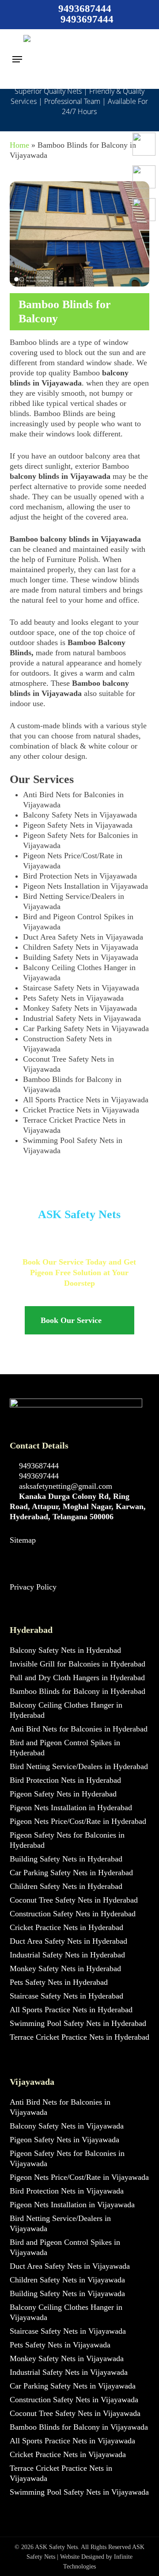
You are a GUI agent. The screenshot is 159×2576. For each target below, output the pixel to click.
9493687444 (38, 1466)
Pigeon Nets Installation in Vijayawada (85, 886)
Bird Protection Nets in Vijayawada (80, 876)
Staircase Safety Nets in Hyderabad (66, 1996)
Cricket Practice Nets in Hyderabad (66, 1927)
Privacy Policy (33, 1587)
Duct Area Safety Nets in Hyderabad (68, 1941)
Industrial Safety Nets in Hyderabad (67, 1955)
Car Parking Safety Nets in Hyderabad (71, 1873)
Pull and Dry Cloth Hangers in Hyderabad (77, 1678)
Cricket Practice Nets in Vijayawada (81, 1110)
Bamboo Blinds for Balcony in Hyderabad (78, 1691)
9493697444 (38, 1476)
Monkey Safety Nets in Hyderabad (65, 1968)
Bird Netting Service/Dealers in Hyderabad (79, 1766)
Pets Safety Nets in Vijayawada (73, 998)
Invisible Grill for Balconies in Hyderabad (78, 1664)
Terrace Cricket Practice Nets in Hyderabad (79, 2037)
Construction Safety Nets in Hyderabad (73, 1914)
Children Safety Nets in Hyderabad (66, 1886)
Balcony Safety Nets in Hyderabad (65, 1650)
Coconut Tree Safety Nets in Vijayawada (75, 2413)
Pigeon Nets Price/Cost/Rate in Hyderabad (78, 1821)
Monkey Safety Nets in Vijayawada (80, 1008)
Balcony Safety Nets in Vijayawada (80, 815)
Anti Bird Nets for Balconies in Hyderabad (79, 1729)
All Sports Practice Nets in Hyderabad (71, 2010)
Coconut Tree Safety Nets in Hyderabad (74, 1900)
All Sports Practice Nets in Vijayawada (86, 1100)
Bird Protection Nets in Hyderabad (65, 1780)
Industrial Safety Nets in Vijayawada (82, 1018)
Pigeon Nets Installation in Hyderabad (71, 1808)
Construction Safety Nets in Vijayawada (74, 2400)
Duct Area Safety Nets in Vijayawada (83, 937)
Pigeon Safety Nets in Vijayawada (78, 825)
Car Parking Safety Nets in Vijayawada (86, 1028)
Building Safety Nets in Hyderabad (66, 1859)
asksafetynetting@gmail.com (64, 1486)
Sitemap (23, 1540)
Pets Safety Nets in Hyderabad (59, 1982)
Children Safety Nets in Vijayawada (81, 947)
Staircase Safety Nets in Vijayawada (81, 988)
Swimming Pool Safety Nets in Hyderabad (78, 2023)
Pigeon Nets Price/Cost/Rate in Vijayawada (79, 2177)
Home (19, 145)
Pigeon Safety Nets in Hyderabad (63, 1794)
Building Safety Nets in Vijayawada (81, 957)
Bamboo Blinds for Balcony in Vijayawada (79, 2427)
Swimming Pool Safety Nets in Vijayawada (79, 2492)
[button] (17, 59)
